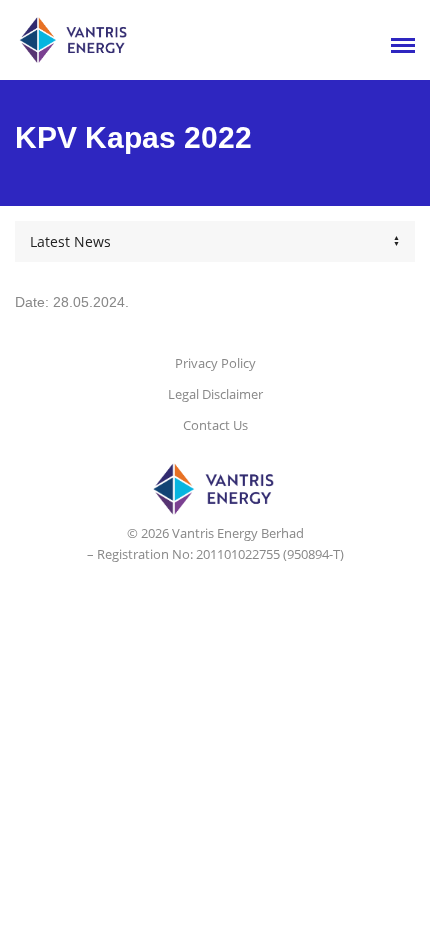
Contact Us (215, 425)
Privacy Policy (215, 363)
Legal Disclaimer (215, 394)
